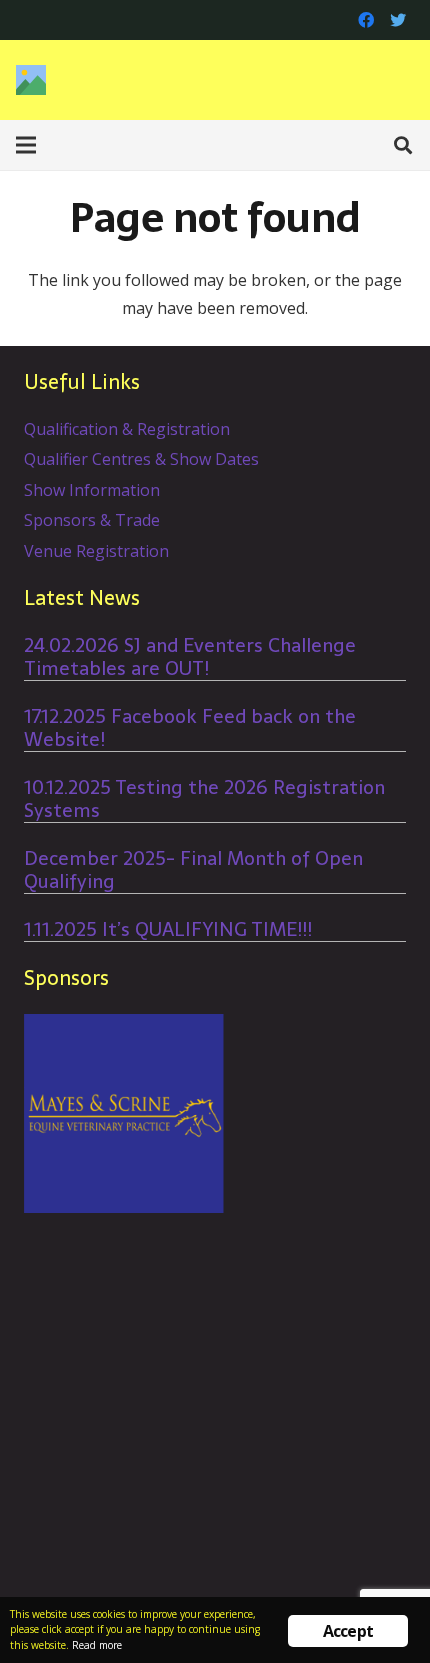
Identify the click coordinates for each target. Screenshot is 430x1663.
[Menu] (26, 145)
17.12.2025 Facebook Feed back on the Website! (190, 728)
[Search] (403, 145)
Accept (348, 1631)
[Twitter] (398, 20)
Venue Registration (96, 551)
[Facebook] (366, 20)
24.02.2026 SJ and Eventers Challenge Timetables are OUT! (190, 657)
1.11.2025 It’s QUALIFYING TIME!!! (168, 929)
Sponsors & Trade (92, 520)
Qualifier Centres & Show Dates (141, 459)
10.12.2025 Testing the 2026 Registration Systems (204, 799)
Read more (97, 1645)
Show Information (92, 490)
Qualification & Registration (127, 429)
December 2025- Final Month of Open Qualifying (193, 870)
